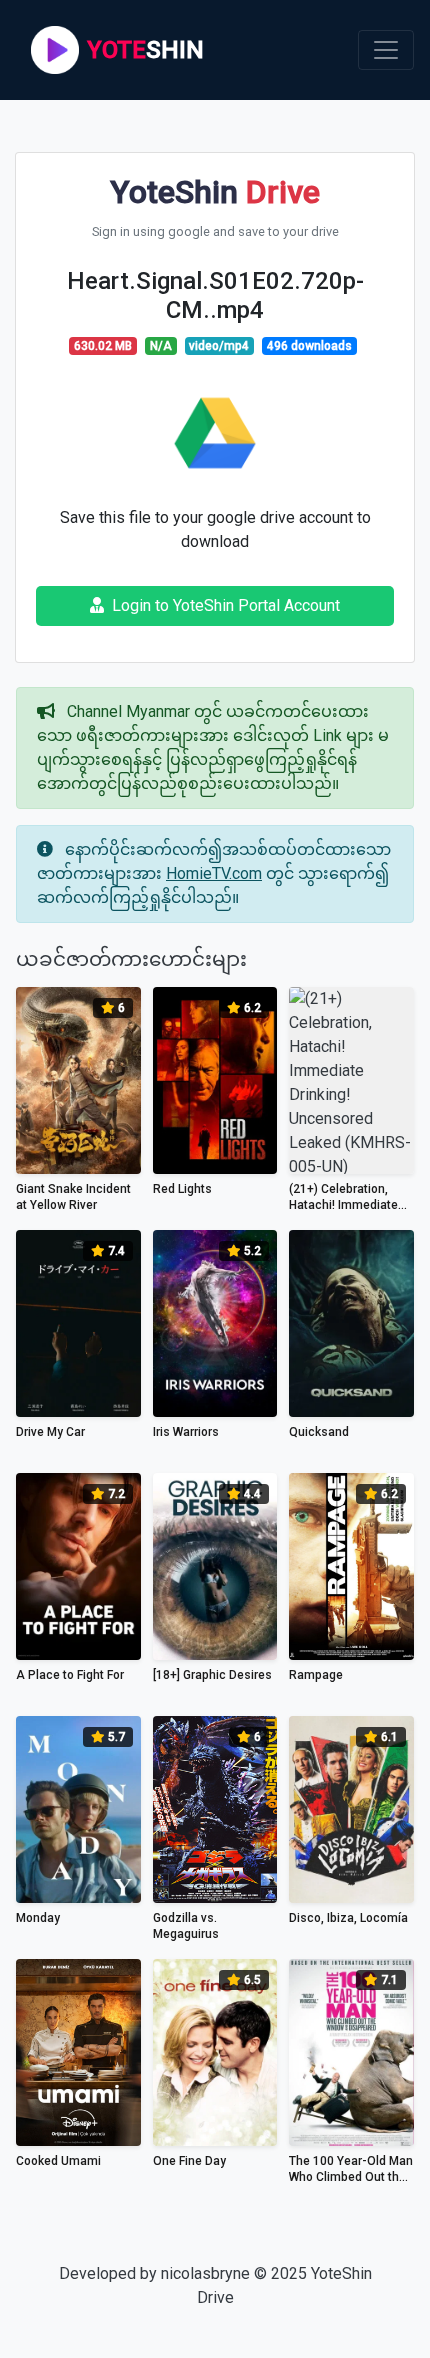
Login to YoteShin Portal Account (226, 605)
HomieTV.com (214, 873)
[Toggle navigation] (386, 50)
